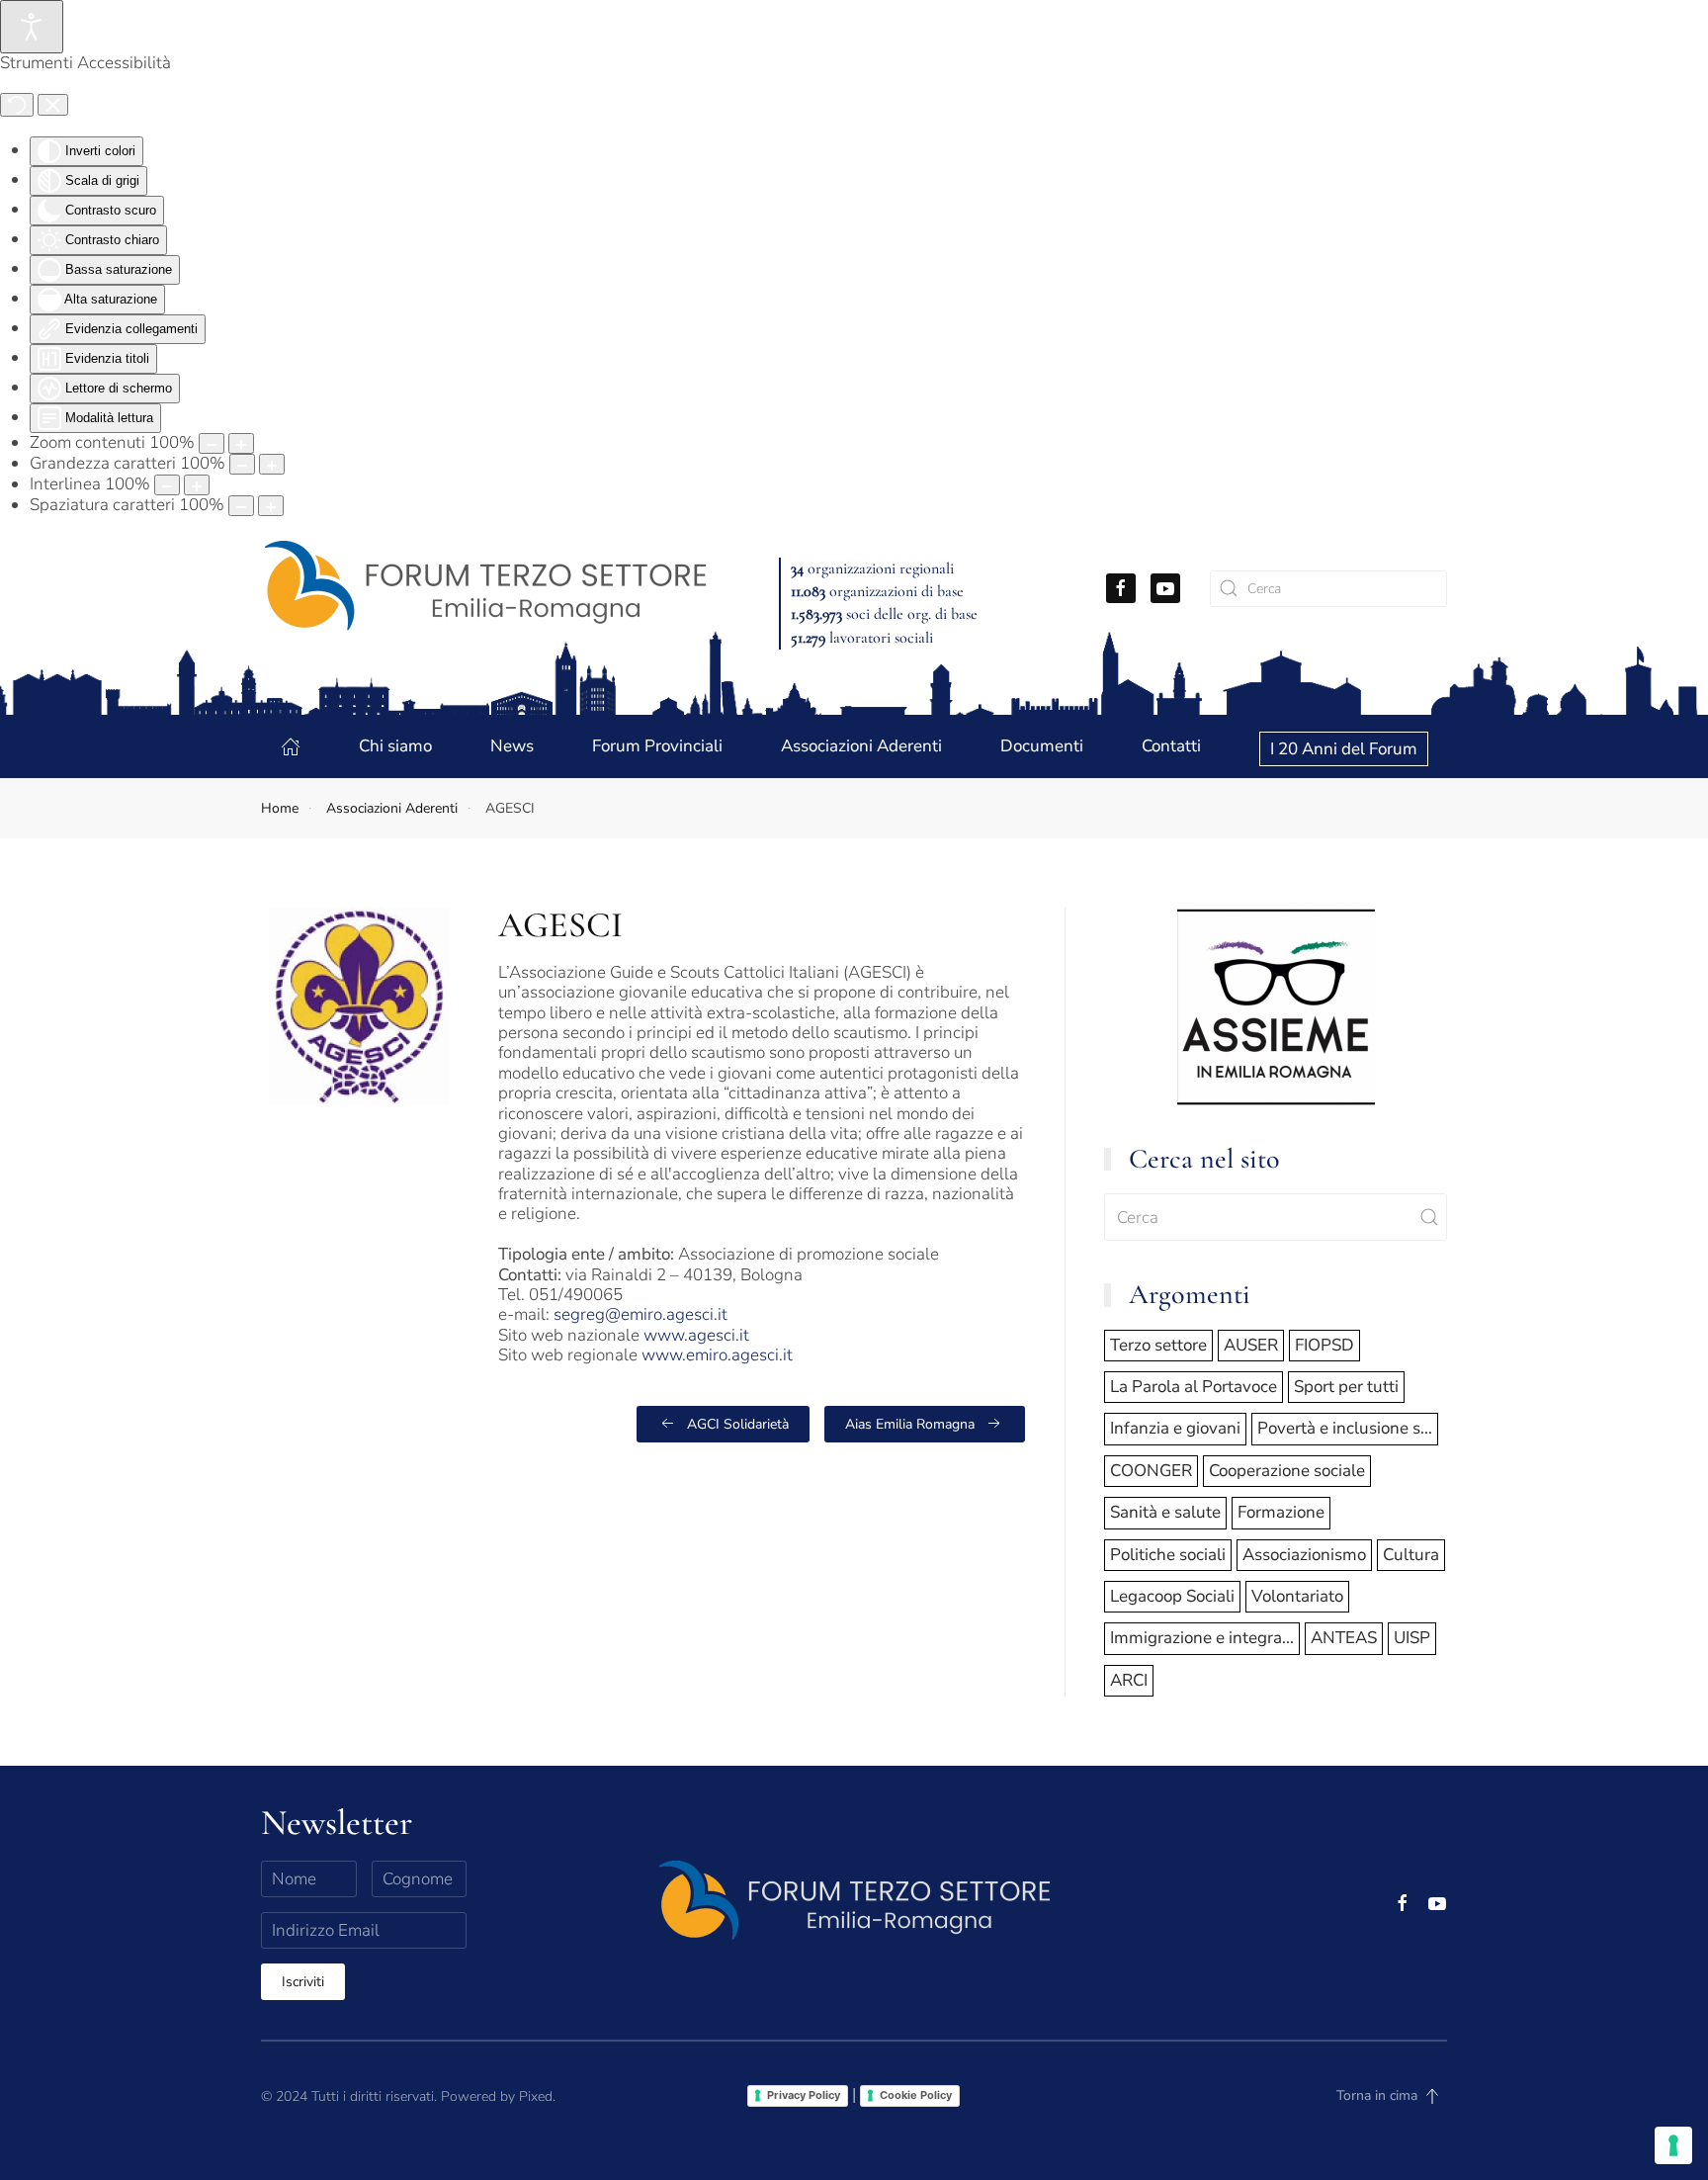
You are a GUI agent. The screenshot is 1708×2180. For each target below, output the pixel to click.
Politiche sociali (1168, 1555)
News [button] (512, 746)
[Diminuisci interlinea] (167, 485)
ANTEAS (1344, 1638)
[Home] (291, 746)
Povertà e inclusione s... (1345, 1428)
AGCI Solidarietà (738, 1424)
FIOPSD (1324, 1345)
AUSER (1251, 1345)
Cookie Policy (916, 2095)
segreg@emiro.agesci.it (640, 1314)
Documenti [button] (1042, 746)
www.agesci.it (696, 1335)
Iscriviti (303, 1982)
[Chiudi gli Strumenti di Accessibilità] (53, 105)
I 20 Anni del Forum (1344, 749)
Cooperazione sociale (1287, 1471)
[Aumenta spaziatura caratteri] (271, 506)
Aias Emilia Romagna (910, 1424)
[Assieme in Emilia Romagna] (1276, 1005)
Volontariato (1297, 1596)
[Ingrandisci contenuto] (241, 443)
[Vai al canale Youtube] (1165, 588)
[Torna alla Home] (485, 588)
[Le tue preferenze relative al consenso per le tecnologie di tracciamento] (1673, 2145)
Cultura (1411, 1555)
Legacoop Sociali (1172, 1596)
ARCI (1129, 1680)
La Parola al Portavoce (1194, 1387)
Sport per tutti (1346, 1387)
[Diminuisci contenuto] (212, 443)
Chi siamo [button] (395, 746)
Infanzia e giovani (1175, 1428)
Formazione (1281, 1512)
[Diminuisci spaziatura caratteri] (241, 506)
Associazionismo (1304, 1555)
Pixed (536, 2096)
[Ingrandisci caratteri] (272, 464)
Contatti (1171, 746)
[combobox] (1328, 589)
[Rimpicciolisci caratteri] (242, 464)
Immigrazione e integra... (1202, 1638)
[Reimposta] (17, 105)
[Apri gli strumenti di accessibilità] (32, 27)
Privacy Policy (804, 2095)
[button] (1432, 2096)
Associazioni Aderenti (861, 746)
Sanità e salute (1165, 1512)
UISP (1412, 1638)
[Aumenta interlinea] (197, 485)
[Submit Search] (1429, 1217)
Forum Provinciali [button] (657, 746)
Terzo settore (1158, 1345)
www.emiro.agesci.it (717, 1355)
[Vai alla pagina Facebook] (1121, 588)
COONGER (1151, 1471)
